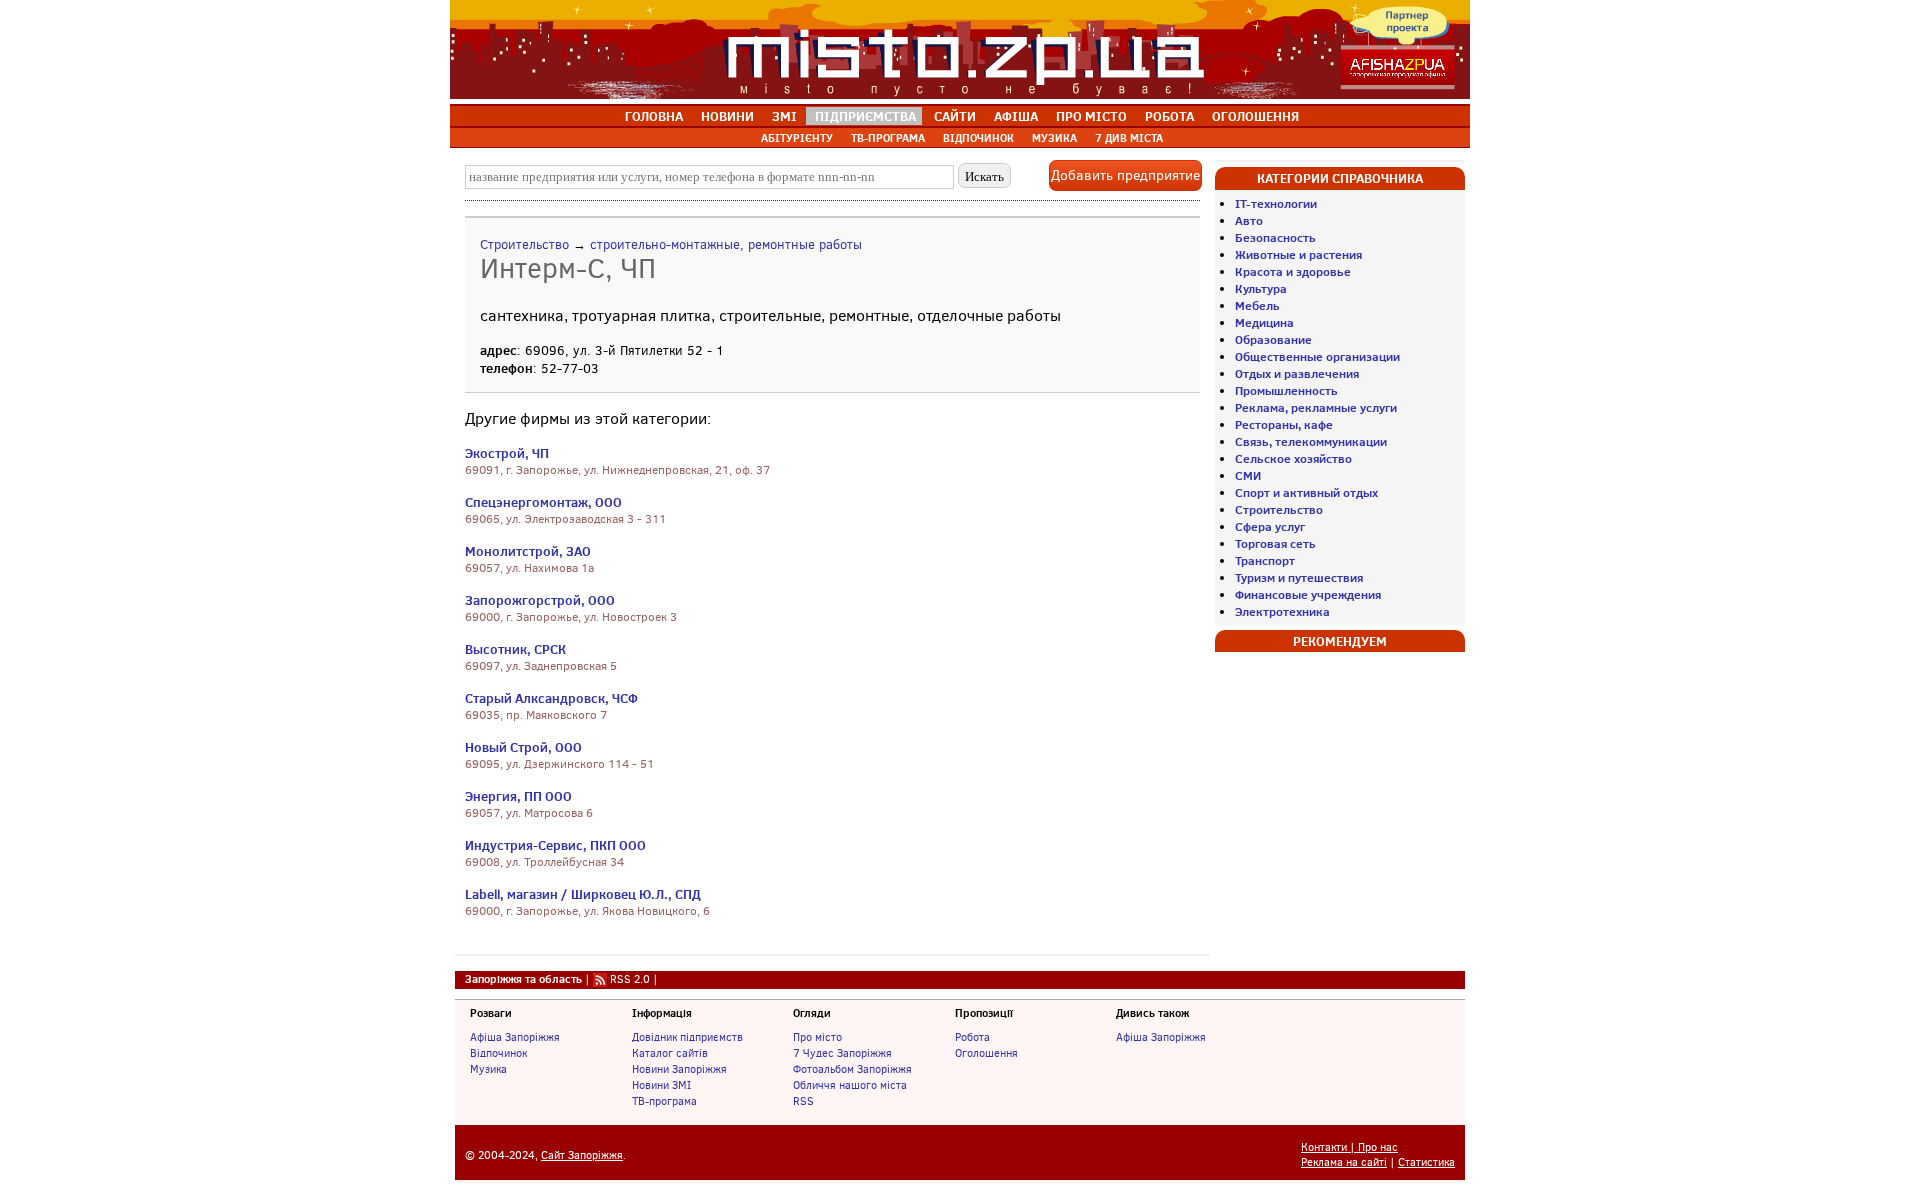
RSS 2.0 (630, 979)
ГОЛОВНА (654, 116)
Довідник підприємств (687, 1037)
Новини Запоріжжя (679, 1069)
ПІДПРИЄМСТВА (865, 116)
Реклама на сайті (1344, 1162)
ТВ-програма (664, 1101)
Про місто (817, 1037)
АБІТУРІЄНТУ (797, 138)
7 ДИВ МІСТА (1129, 138)
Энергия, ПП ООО (518, 796)
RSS (803, 1101)
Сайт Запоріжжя (582, 1155)
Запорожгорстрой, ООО (540, 600)
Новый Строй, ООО (523, 747)
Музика (488, 1069)
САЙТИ (955, 116)
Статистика (1426, 1162)
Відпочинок (498, 1053)
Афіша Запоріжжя (515, 1037)
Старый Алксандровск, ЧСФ (551, 698)
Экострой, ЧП (507, 453)
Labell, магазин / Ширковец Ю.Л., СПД (583, 894)
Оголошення (986, 1053)
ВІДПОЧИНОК (978, 138)
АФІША (1016, 116)
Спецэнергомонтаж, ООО (543, 502)
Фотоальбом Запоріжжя (852, 1069)
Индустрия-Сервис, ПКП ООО (555, 845)
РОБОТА (1169, 116)
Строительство (524, 244)
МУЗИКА (1054, 138)
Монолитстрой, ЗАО (528, 551)
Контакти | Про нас (1349, 1147)
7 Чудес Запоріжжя (842, 1053)
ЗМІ (784, 116)
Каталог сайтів (670, 1053)
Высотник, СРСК (515, 649)
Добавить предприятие (1125, 175)
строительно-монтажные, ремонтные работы (726, 244)
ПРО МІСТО (1091, 116)
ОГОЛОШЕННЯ (1255, 116)
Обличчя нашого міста (850, 1085)
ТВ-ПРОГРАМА (888, 138)
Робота (972, 1037)
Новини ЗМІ (661, 1085)
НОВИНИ (727, 116)
